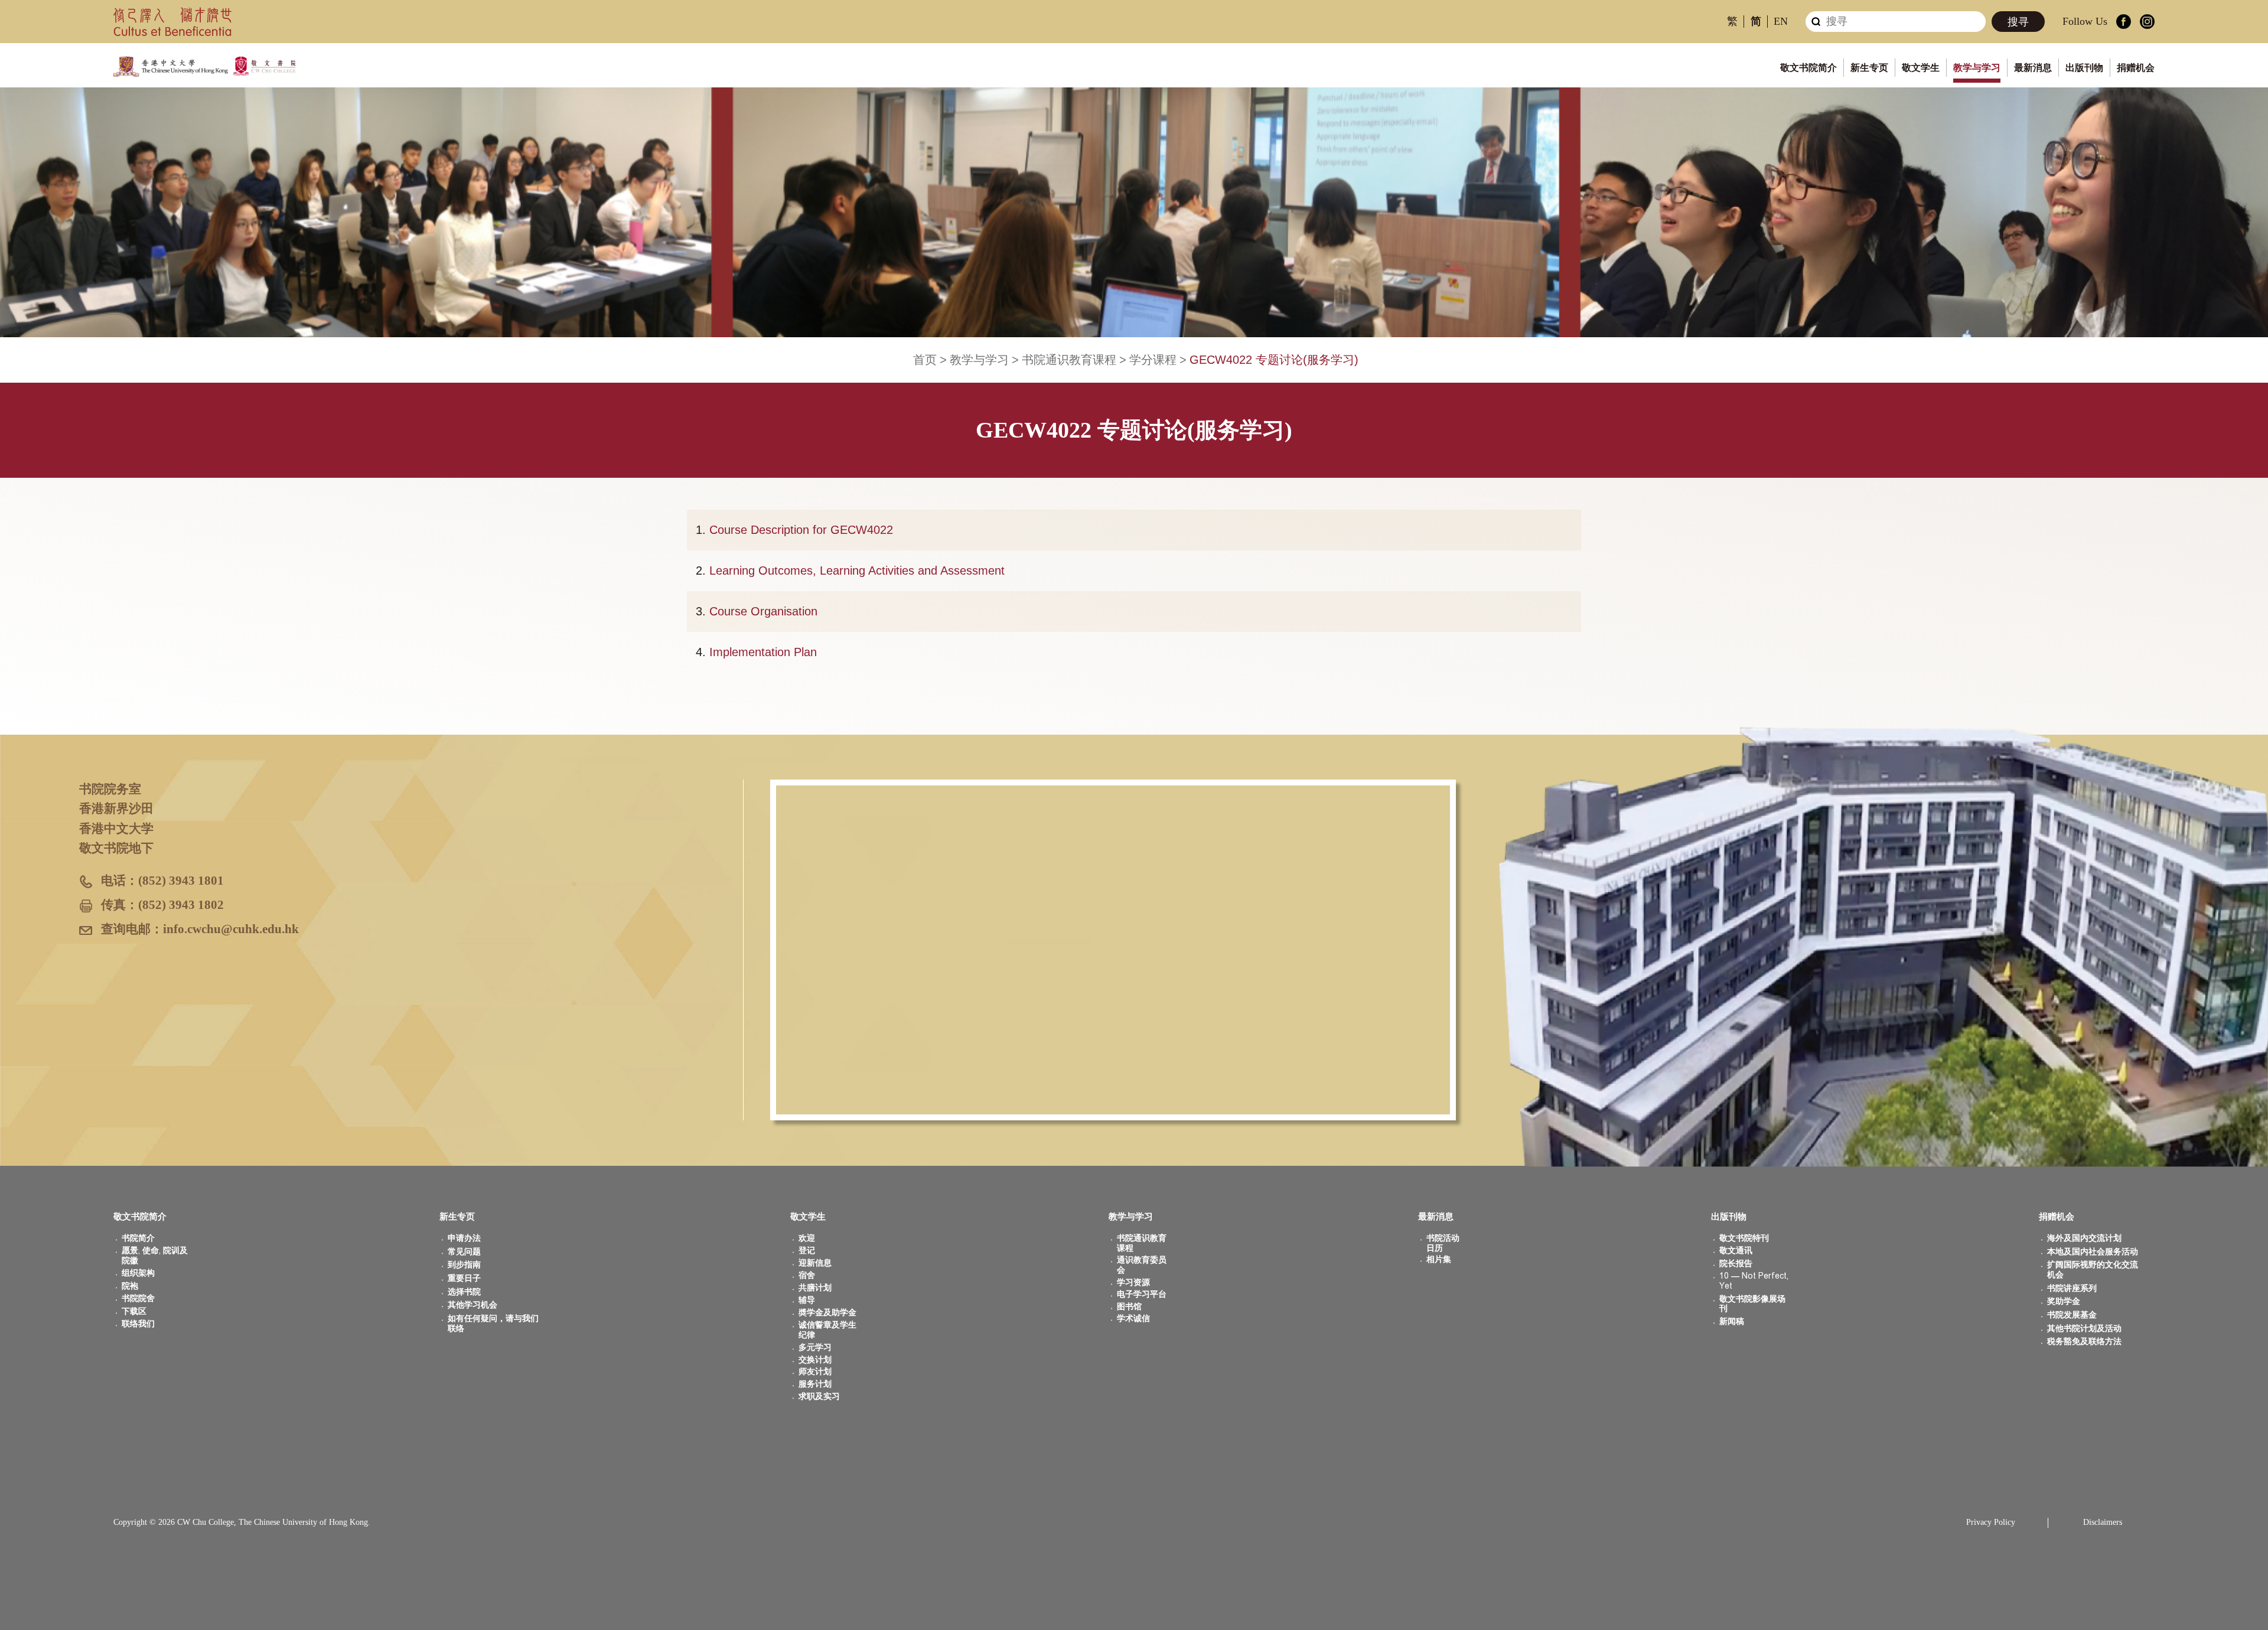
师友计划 (815, 1372)
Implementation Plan (763, 652)
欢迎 (807, 1238)
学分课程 (1153, 360)
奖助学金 (2064, 1301)
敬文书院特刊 (1744, 1238)
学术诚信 (1133, 1318)
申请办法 (464, 1238)
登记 (807, 1251)
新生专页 (1869, 68)
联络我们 (138, 1324)
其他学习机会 (472, 1305)
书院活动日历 (1443, 1243)
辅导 (807, 1300)
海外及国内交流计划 (2084, 1238)
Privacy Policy (1991, 1522)
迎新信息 (815, 1263)
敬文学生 (1921, 68)
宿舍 (807, 1275)
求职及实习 (819, 1396)
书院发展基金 (2072, 1315)
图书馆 (1129, 1307)
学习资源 (1133, 1282)
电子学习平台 (1142, 1294)
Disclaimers (2103, 1522)
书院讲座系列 (2072, 1288)
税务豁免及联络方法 (2084, 1342)
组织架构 (138, 1273)
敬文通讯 (1736, 1251)
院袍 (130, 1286)
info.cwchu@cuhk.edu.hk (231, 929)
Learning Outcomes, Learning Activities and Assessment (857, 570)
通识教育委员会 (1142, 1265)
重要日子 (464, 1278)
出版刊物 (2084, 68)
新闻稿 (1732, 1321)
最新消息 (2033, 68)
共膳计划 (815, 1288)
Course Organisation (763, 611)
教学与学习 (1977, 68)
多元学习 (815, 1347)
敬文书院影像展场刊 (1752, 1304)
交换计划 (815, 1360)
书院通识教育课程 (1069, 360)
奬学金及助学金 (827, 1313)
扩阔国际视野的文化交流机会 (2093, 1270)
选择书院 (464, 1292)
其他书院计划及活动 (2084, 1329)
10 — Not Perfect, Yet (1754, 1281)
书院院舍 (138, 1298)
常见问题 (464, 1252)
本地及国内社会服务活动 (2093, 1252)
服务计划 (815, 1384)
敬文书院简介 (1808, 68)
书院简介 (138, 1238)
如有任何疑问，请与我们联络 (493, 1323)
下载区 (134, 1311)
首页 (925, 360)
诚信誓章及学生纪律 (827, 1330)
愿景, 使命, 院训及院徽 (155, 1256)
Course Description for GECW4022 (801, 530)
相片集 (1439, 1259)
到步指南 (464, 1265)
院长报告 (1736, 1264)
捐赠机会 (2136, 68)
